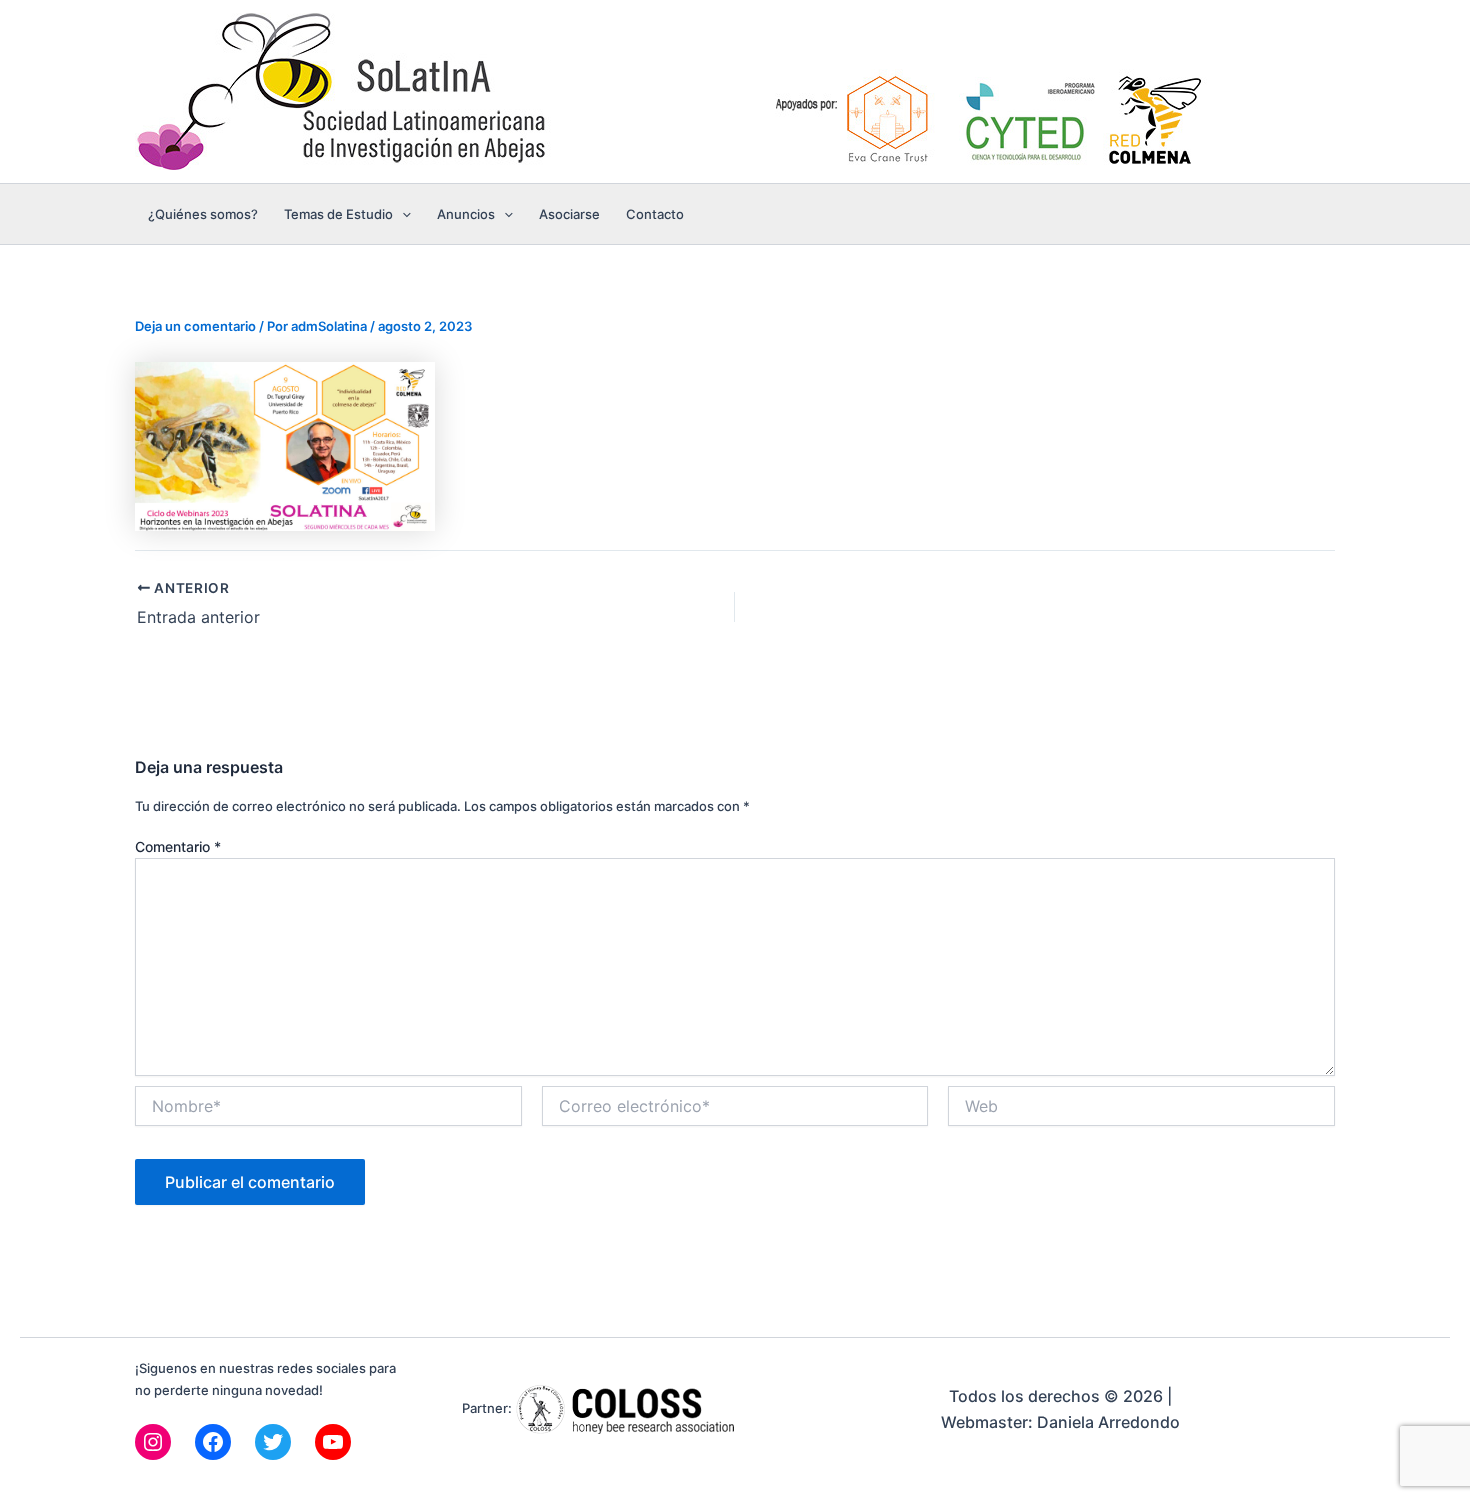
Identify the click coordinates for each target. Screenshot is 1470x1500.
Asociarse (569, 214)
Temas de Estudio (338, 214)
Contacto (655, 214)
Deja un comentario (195, 326)
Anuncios (466, 214)
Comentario (178, 846)
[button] (402, 214)
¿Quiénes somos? (203, 214)
